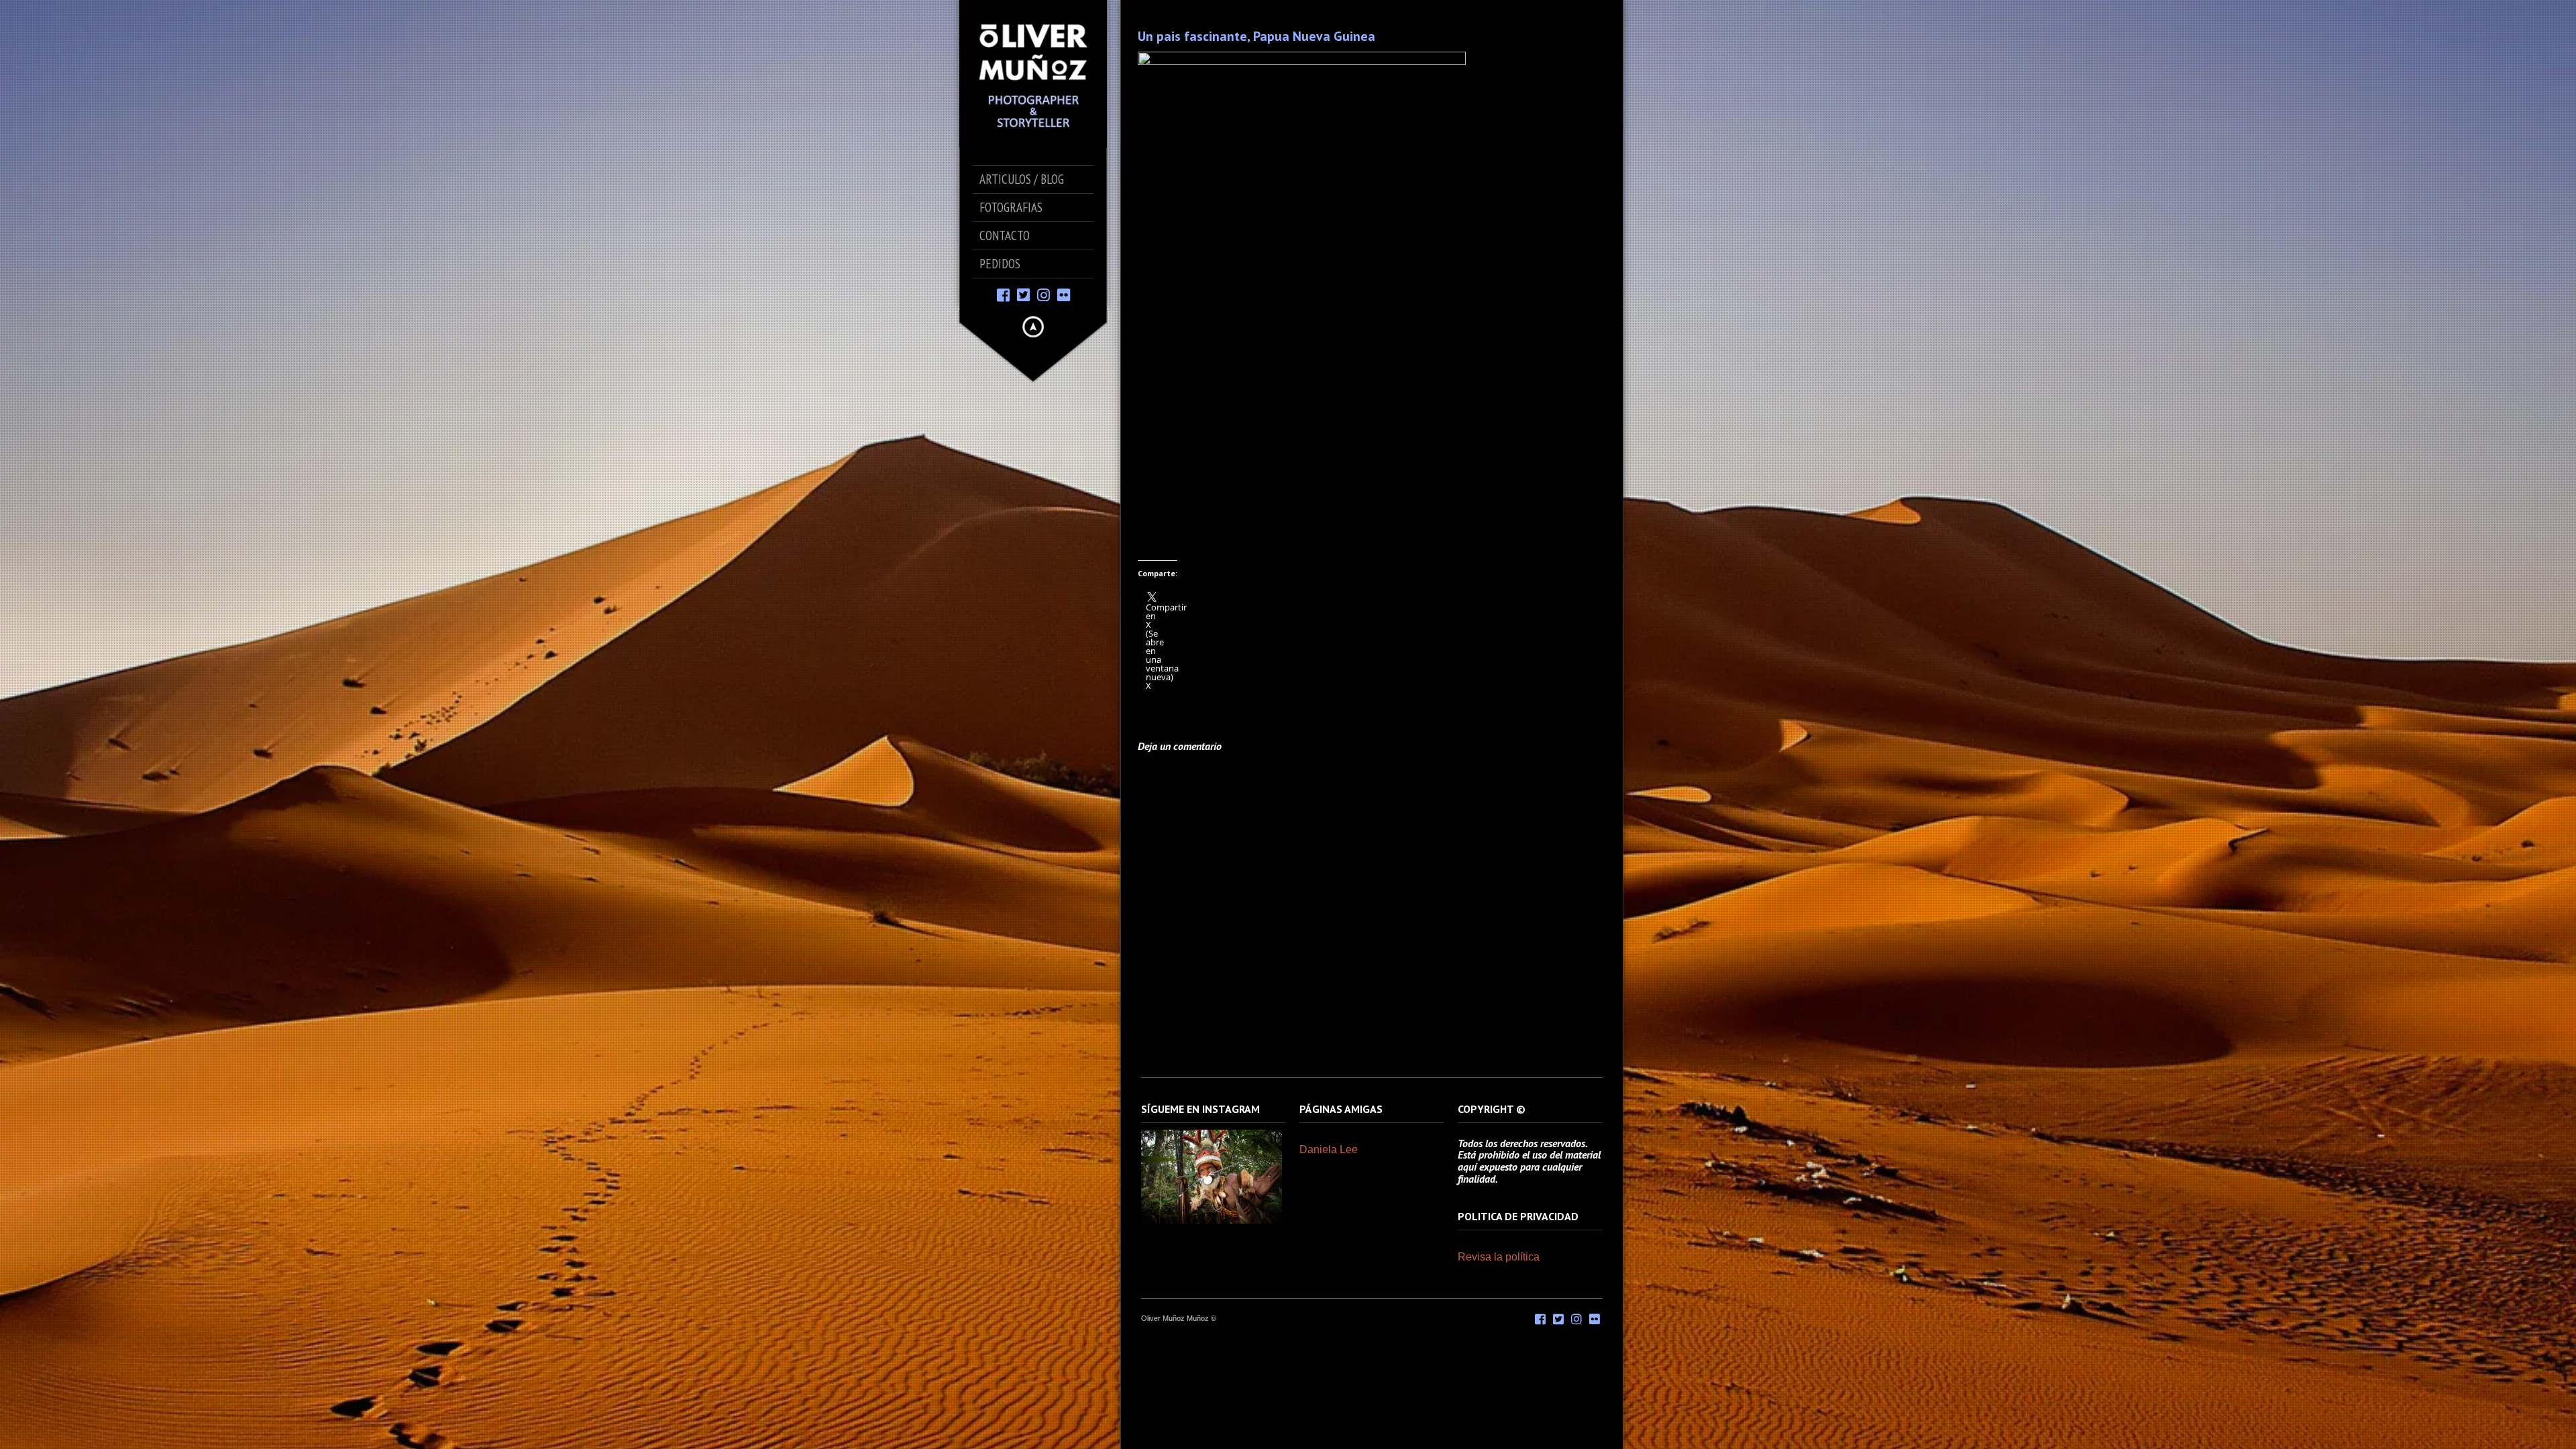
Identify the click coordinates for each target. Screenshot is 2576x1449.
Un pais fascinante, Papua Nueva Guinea (1256, 36)
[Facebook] (1003, 294)
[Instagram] (1043, 294)
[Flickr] (1064, 294)
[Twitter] (1023, 294)
